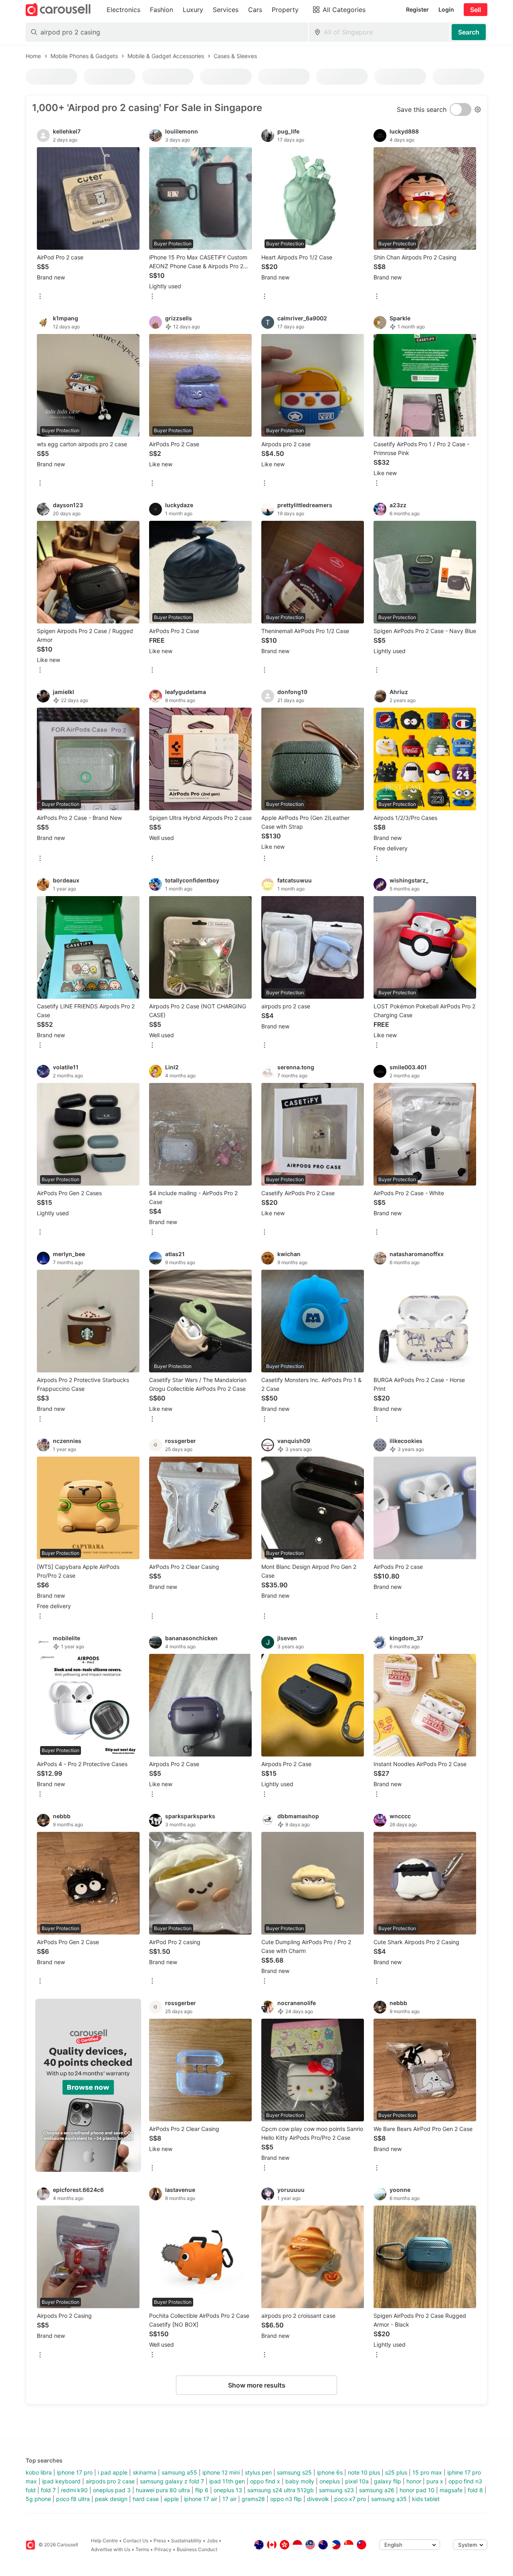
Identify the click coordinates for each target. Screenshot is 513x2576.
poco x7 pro (350, 2499)
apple (171, 2499)
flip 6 (202, 2490)
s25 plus (396, 2472)
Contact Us (136, 2541)
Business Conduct (197, 2549)
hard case (146, 2499)
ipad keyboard (61, 2481)
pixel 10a (357, 2481)
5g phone (38, 2499)
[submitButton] (469, 32)
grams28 (253, 2499)
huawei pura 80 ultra (163, 2490)
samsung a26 (377, 2490)
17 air (229, 2499)
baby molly (300, 2481)
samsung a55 (179, 2472)
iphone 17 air (201, 2499)
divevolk (318, 2499)
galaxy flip (388, 2481)
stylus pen (258, 2472)
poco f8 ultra (73, 2499)
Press (160, 2541)
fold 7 (48, 2490)
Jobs (212, 2541)
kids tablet (426, 2499)
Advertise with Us (111, 2549)
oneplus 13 (228, 2490)
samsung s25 (294, 2472)
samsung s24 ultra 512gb (281, 2490)
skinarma (144, 2472)
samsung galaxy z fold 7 (172, 2481)
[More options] (40, 297)
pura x (435, 2481)
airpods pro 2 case (110, 2481)
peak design (111, 2499)
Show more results (257, 2385)
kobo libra (39, 2472)
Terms (142, 2549)
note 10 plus (364, 2472)
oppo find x (265, 2481)
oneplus (330, 2481)
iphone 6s (330, 2472)
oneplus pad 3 (112, 2490)
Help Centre (104, 2541)
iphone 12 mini (221, 2472)
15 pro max (427, 2472)
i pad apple (113, 2472)
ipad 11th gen (227, 2481)
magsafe (451, 2490)
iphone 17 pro (75, 2472)
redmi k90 (74, 2490)
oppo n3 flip (286, 2499)
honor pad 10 (417, 2490)
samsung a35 (389, 2499)
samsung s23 (336, 2490)
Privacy (163, 2549)
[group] (88, 2085)
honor (414, 2481)
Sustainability (186, 2541)
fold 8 (475, 2490)
